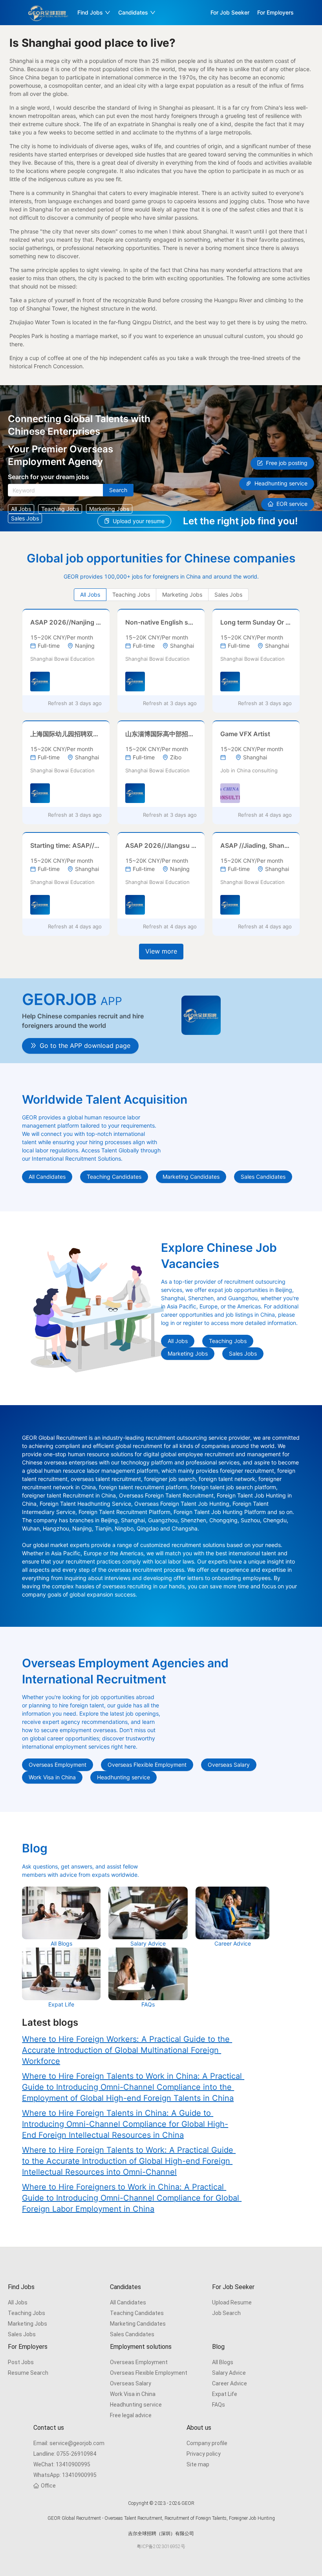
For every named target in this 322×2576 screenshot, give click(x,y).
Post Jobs (21, 2362)
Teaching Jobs (27, 2313)
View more (161, 951)
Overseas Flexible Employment (149, 2373)
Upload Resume (232, 2302)
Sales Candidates (132, 2334)
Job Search (226, 2313)
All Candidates (128, 2302)
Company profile (207, 2443)
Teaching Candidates (137, 2313)
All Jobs (18, 2302)
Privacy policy (204, 2454)
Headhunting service (136, 2405)
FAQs (219, 2405)
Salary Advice (229, 2373)
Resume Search (28, 2373)
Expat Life (225, 2394)
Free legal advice (131, 2415)
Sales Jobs (22, 2334)
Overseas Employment (139, 2362)
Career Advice (230, 2383)
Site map (198, 2464)
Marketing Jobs (27, 2324)
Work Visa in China (133, 2394)
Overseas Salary (131, 2383)
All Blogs (223, 2362)
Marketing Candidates (138, 2324)
